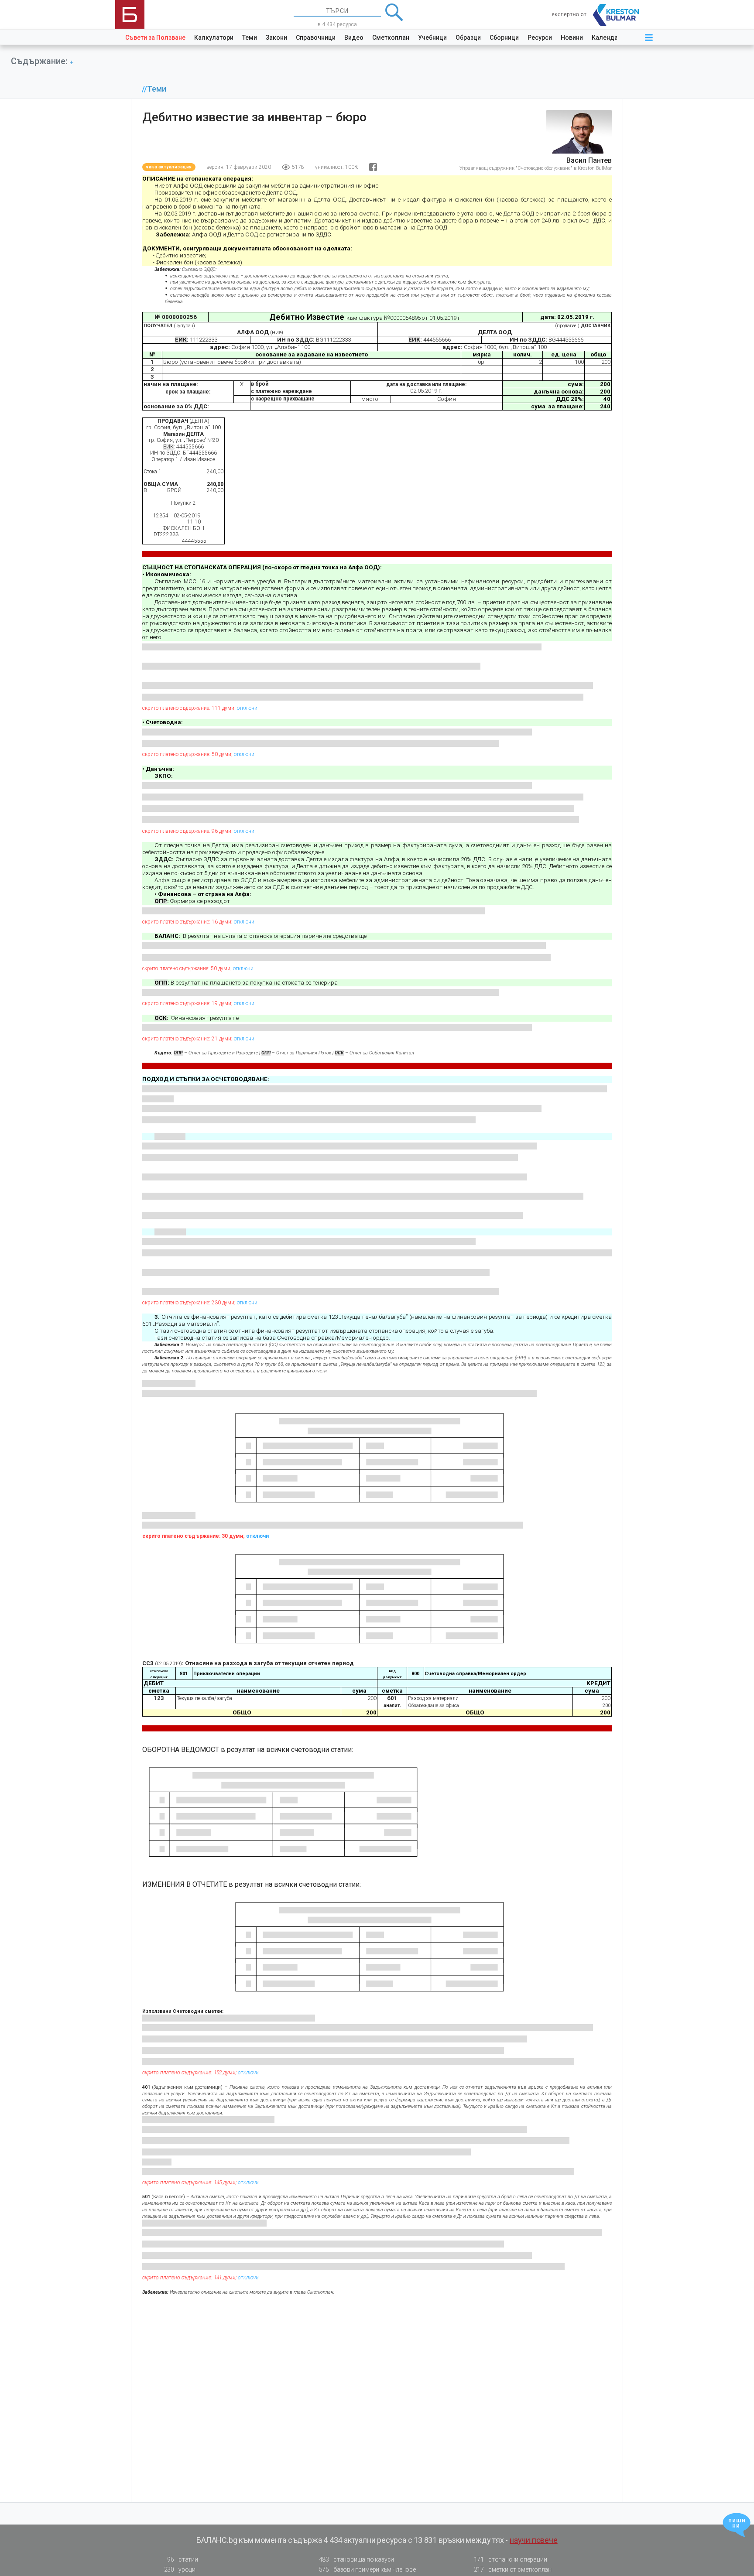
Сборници (504, 38)
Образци (468, 38)
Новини (572, 38)
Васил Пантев (589, 160)
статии (182, 2559)
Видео (354, 38)
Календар (607, 38)
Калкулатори (214, 38)
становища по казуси (357, 2559)
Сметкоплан (391, 38)
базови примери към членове (367, 2569)
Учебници (432, 38)
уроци (180, 2569)
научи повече (534, 2540)
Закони (276, 38)
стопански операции (511, 2559)
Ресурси (540, 38)
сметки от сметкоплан (513, 2569)
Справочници (316, 38)
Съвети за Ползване (155, 38)
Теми (250, 38)
